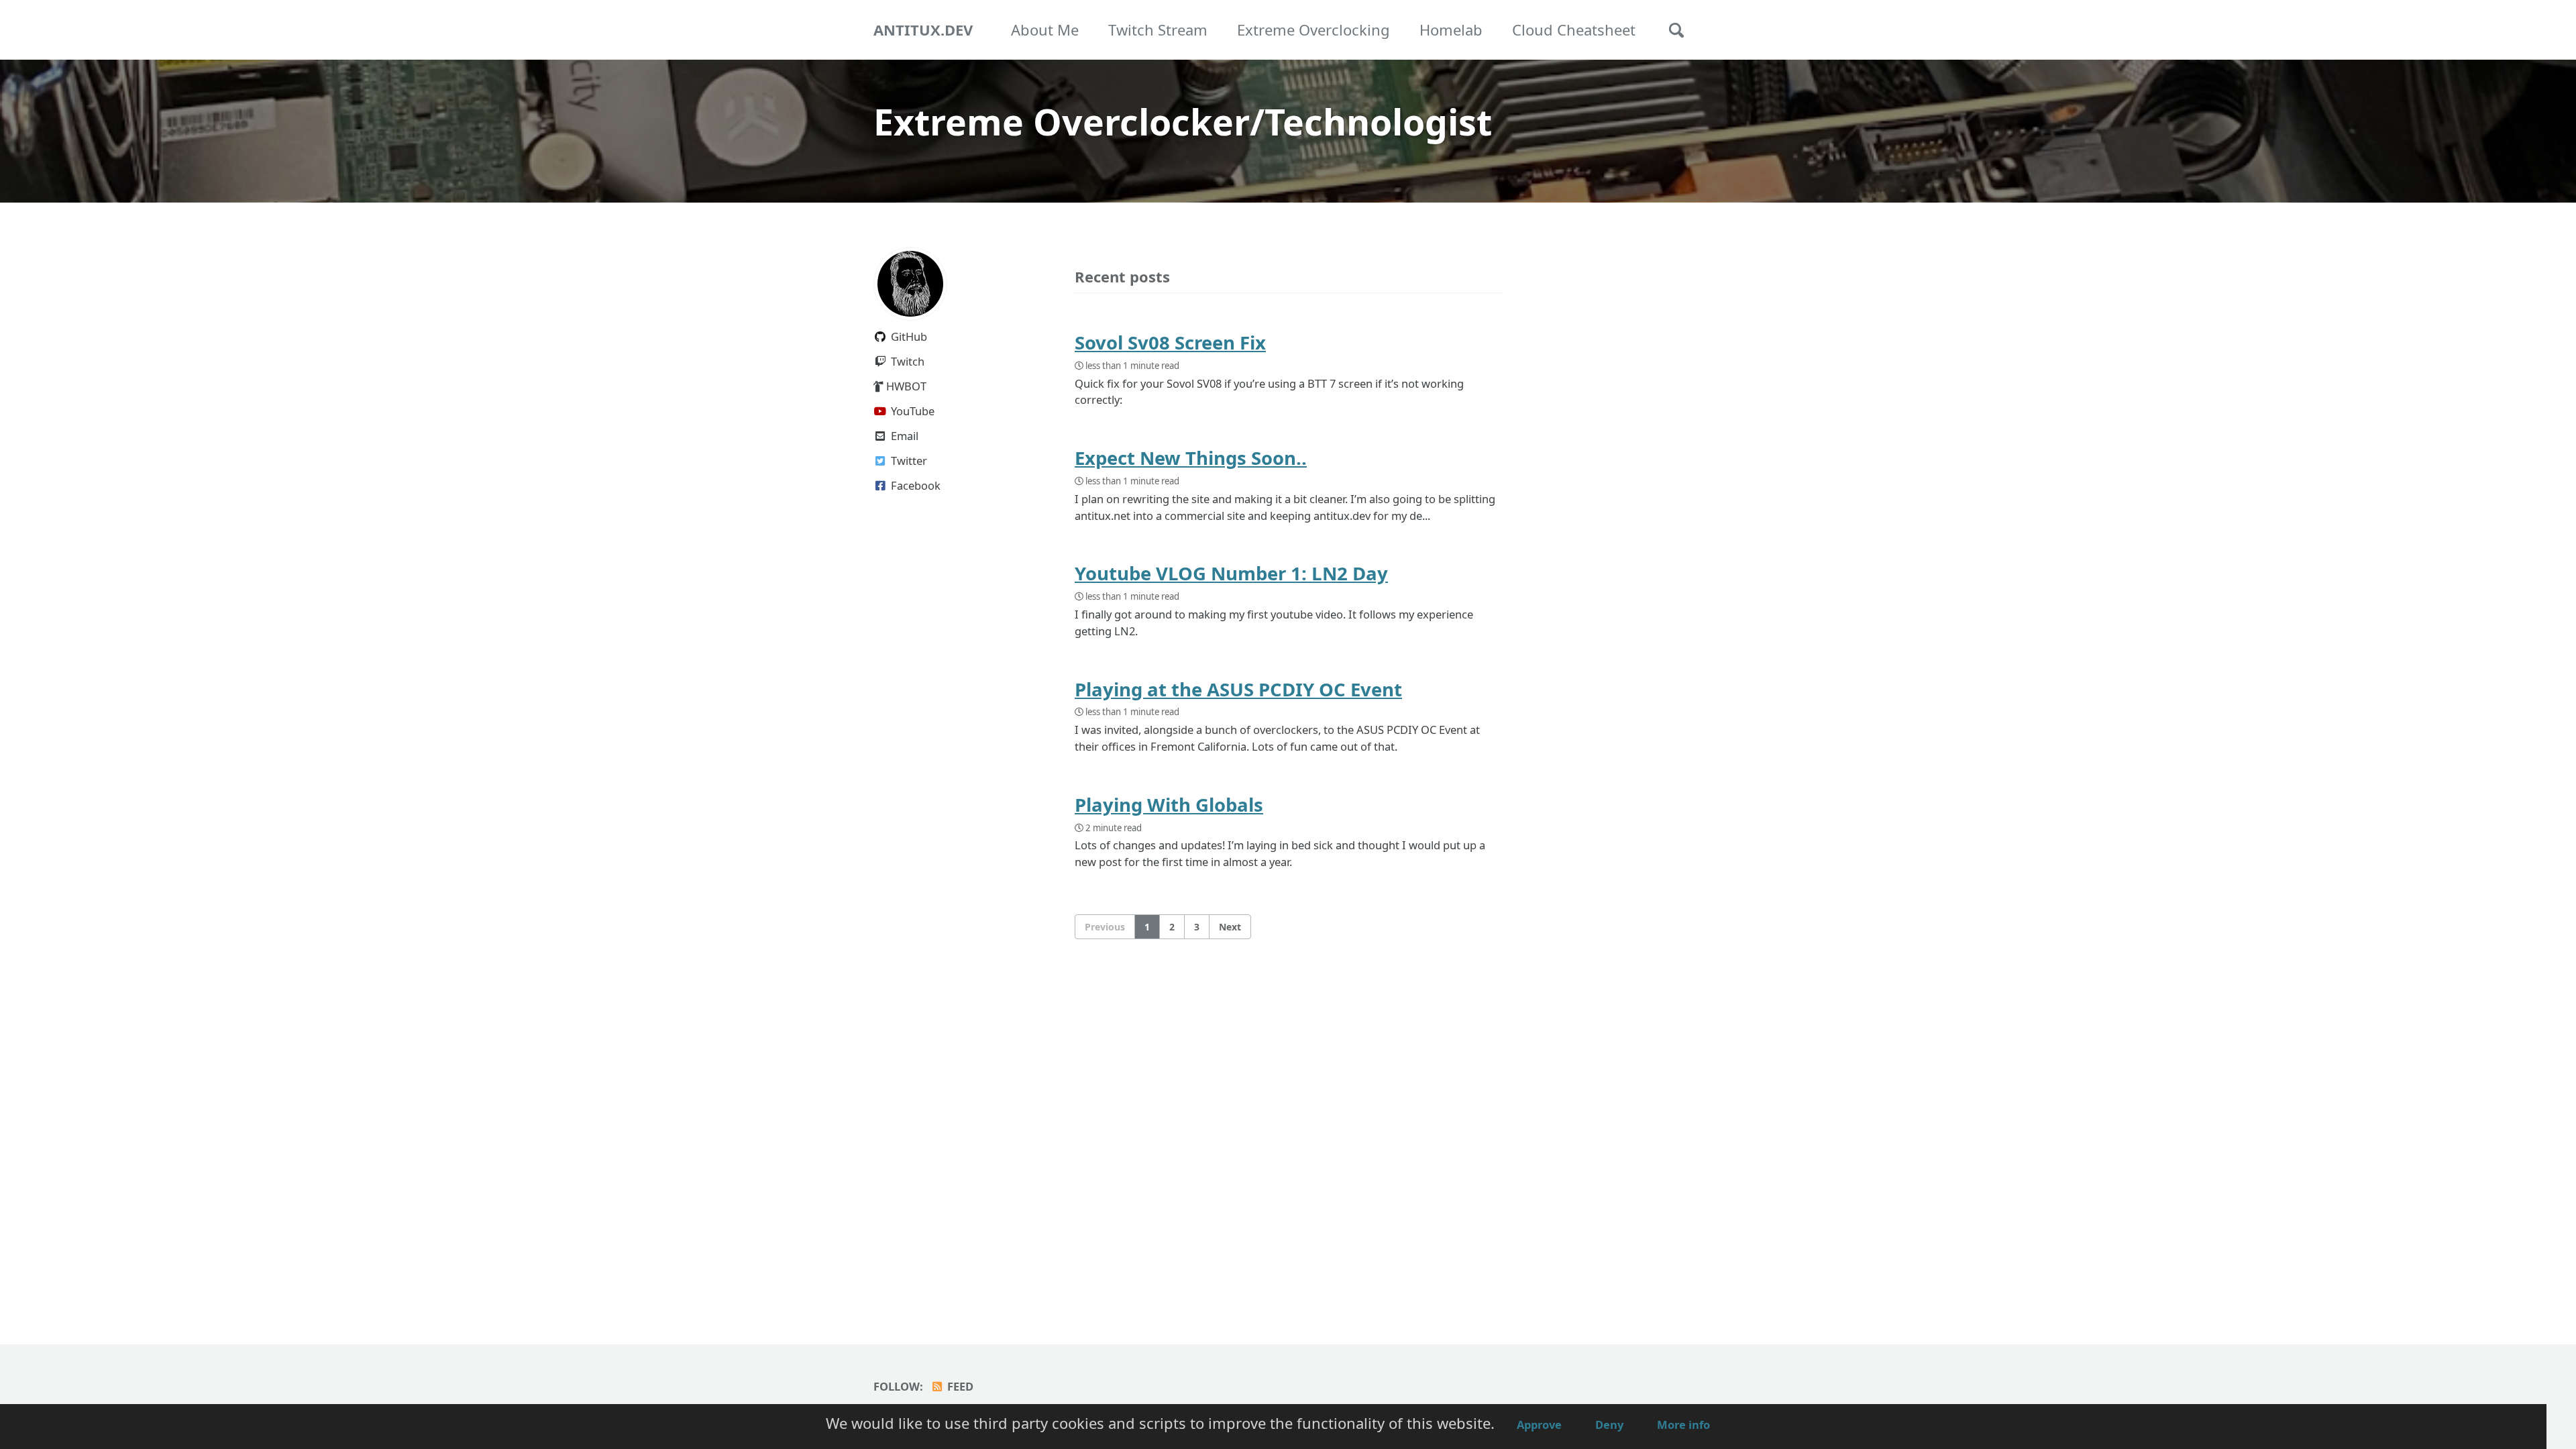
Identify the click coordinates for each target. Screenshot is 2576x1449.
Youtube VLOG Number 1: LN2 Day (1231, 573)
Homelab (1451, 30)
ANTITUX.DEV (923, 30)
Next (1230, 927)
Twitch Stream (1158, 30)
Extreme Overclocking (1313, 30)
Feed (959, 1386)
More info (1683, 1425)
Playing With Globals (1169, 805)
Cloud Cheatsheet (1574, 30)
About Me (1045, 30)
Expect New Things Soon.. (1191, 458)
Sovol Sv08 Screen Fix (1170, 342)
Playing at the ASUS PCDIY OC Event (1238, 689)
